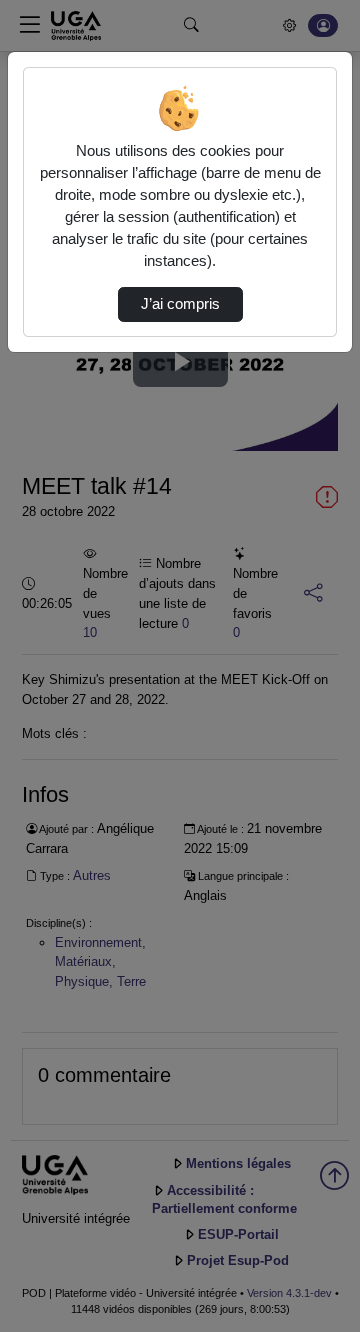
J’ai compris (180, 304)
